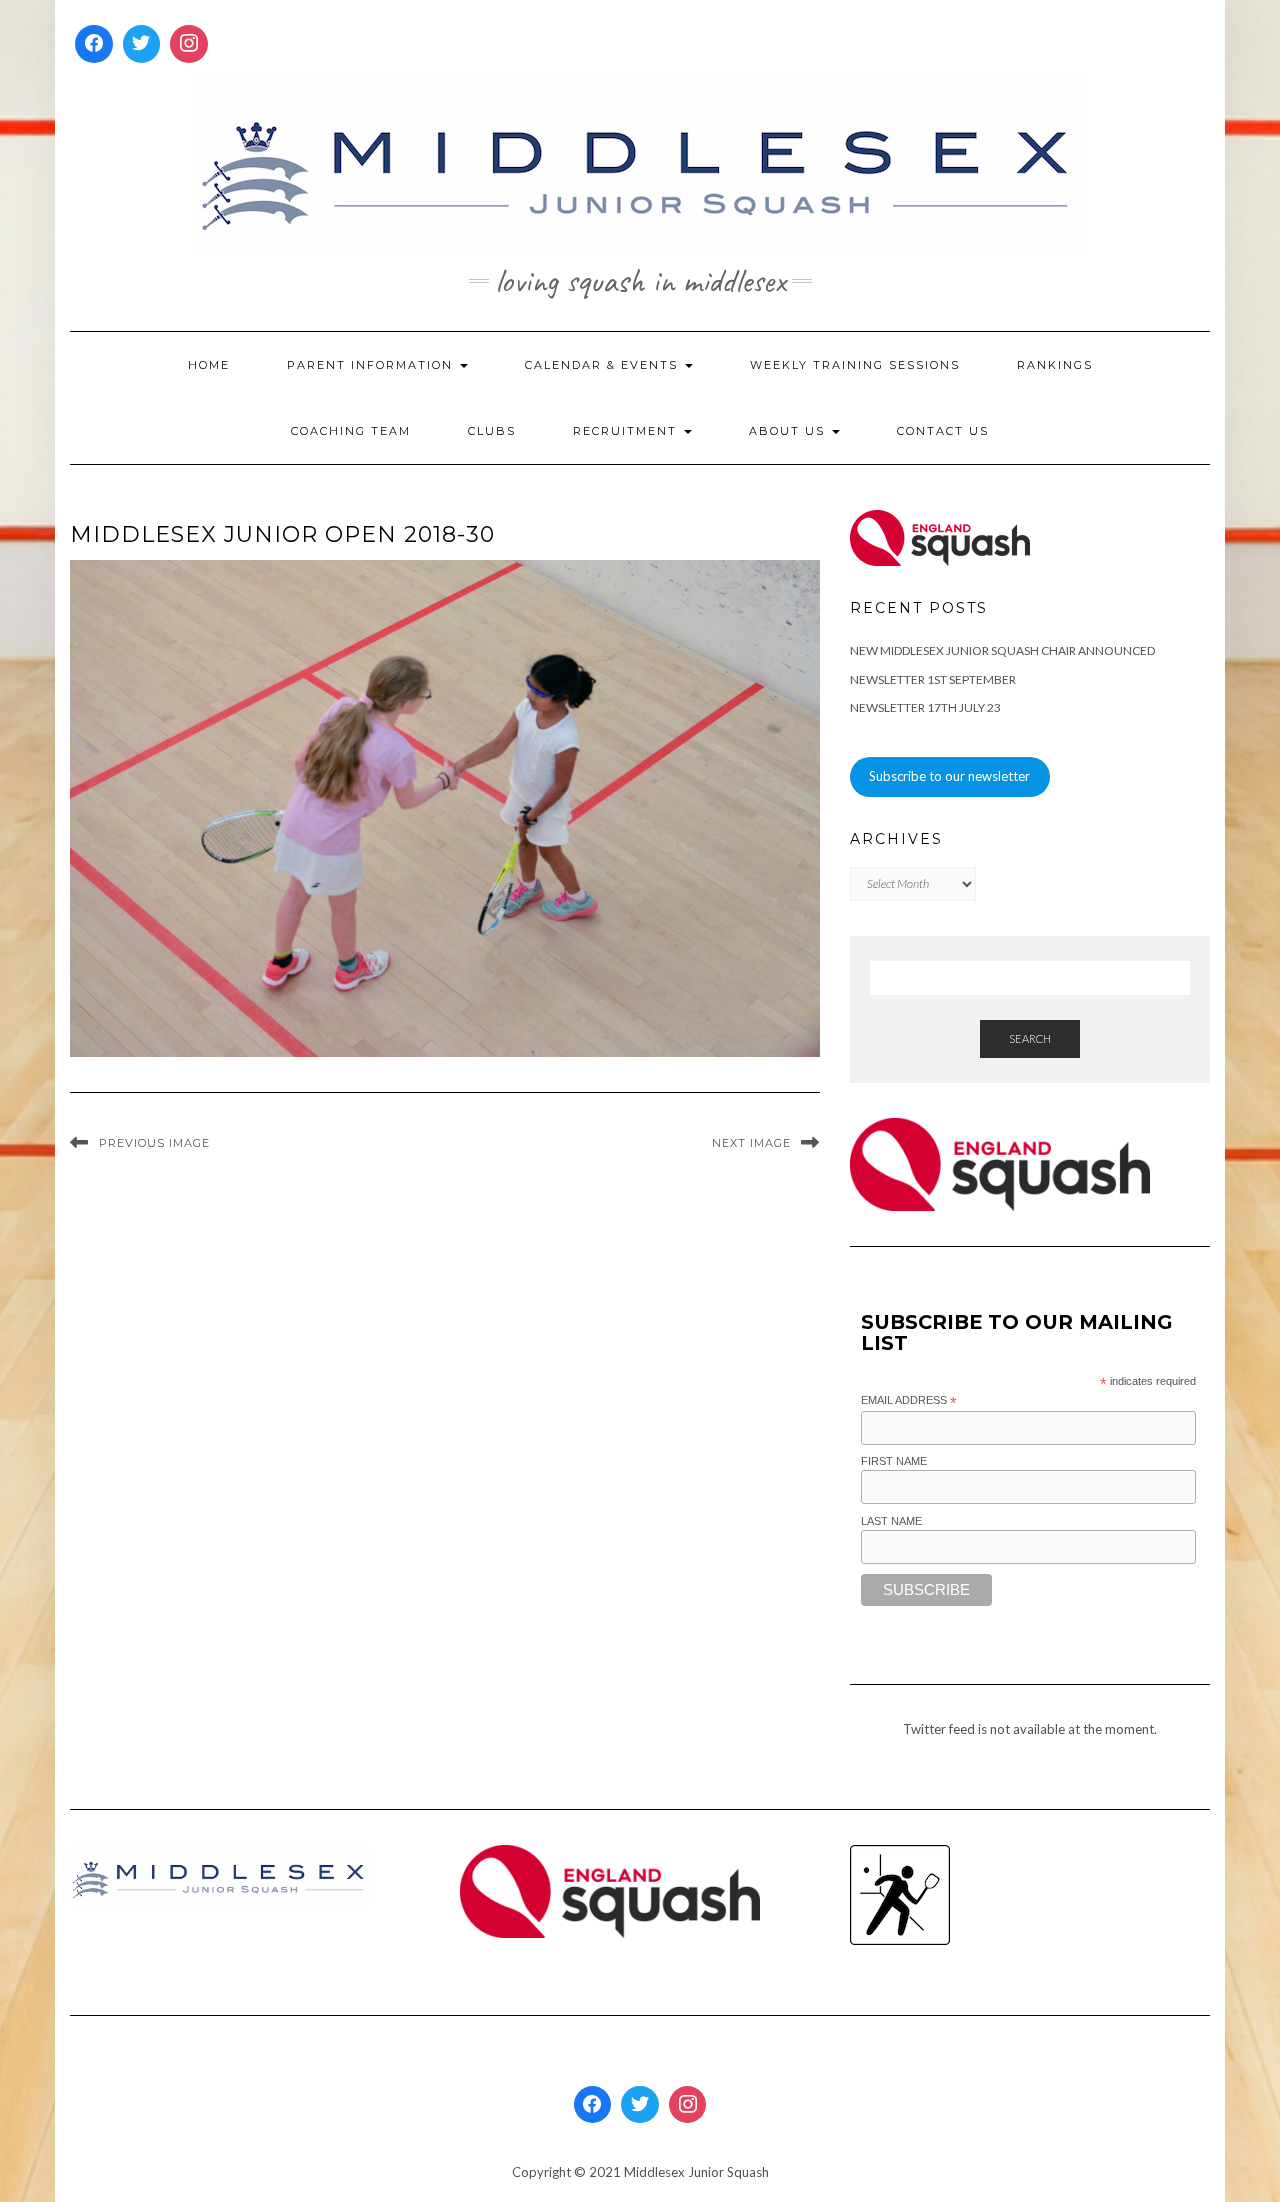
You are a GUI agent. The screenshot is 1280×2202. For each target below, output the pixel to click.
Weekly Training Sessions (855, 365)
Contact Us (943, 431)
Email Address (909, 1401)
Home (209, 365)
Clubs (492, 431)
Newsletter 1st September (933, 679)
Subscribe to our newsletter (949, 776)
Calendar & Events (604, 365)
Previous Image (154, 1143)
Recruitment (627, 431)
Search (1030, 1038)
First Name (894, 1461)
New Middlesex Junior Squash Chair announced (1002, 650)
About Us (789, 431)
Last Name (891, 1521)
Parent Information (372, 365)
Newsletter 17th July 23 (925, 707)
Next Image (751, 1143)
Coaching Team (351, 431)
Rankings (1055, 365)
